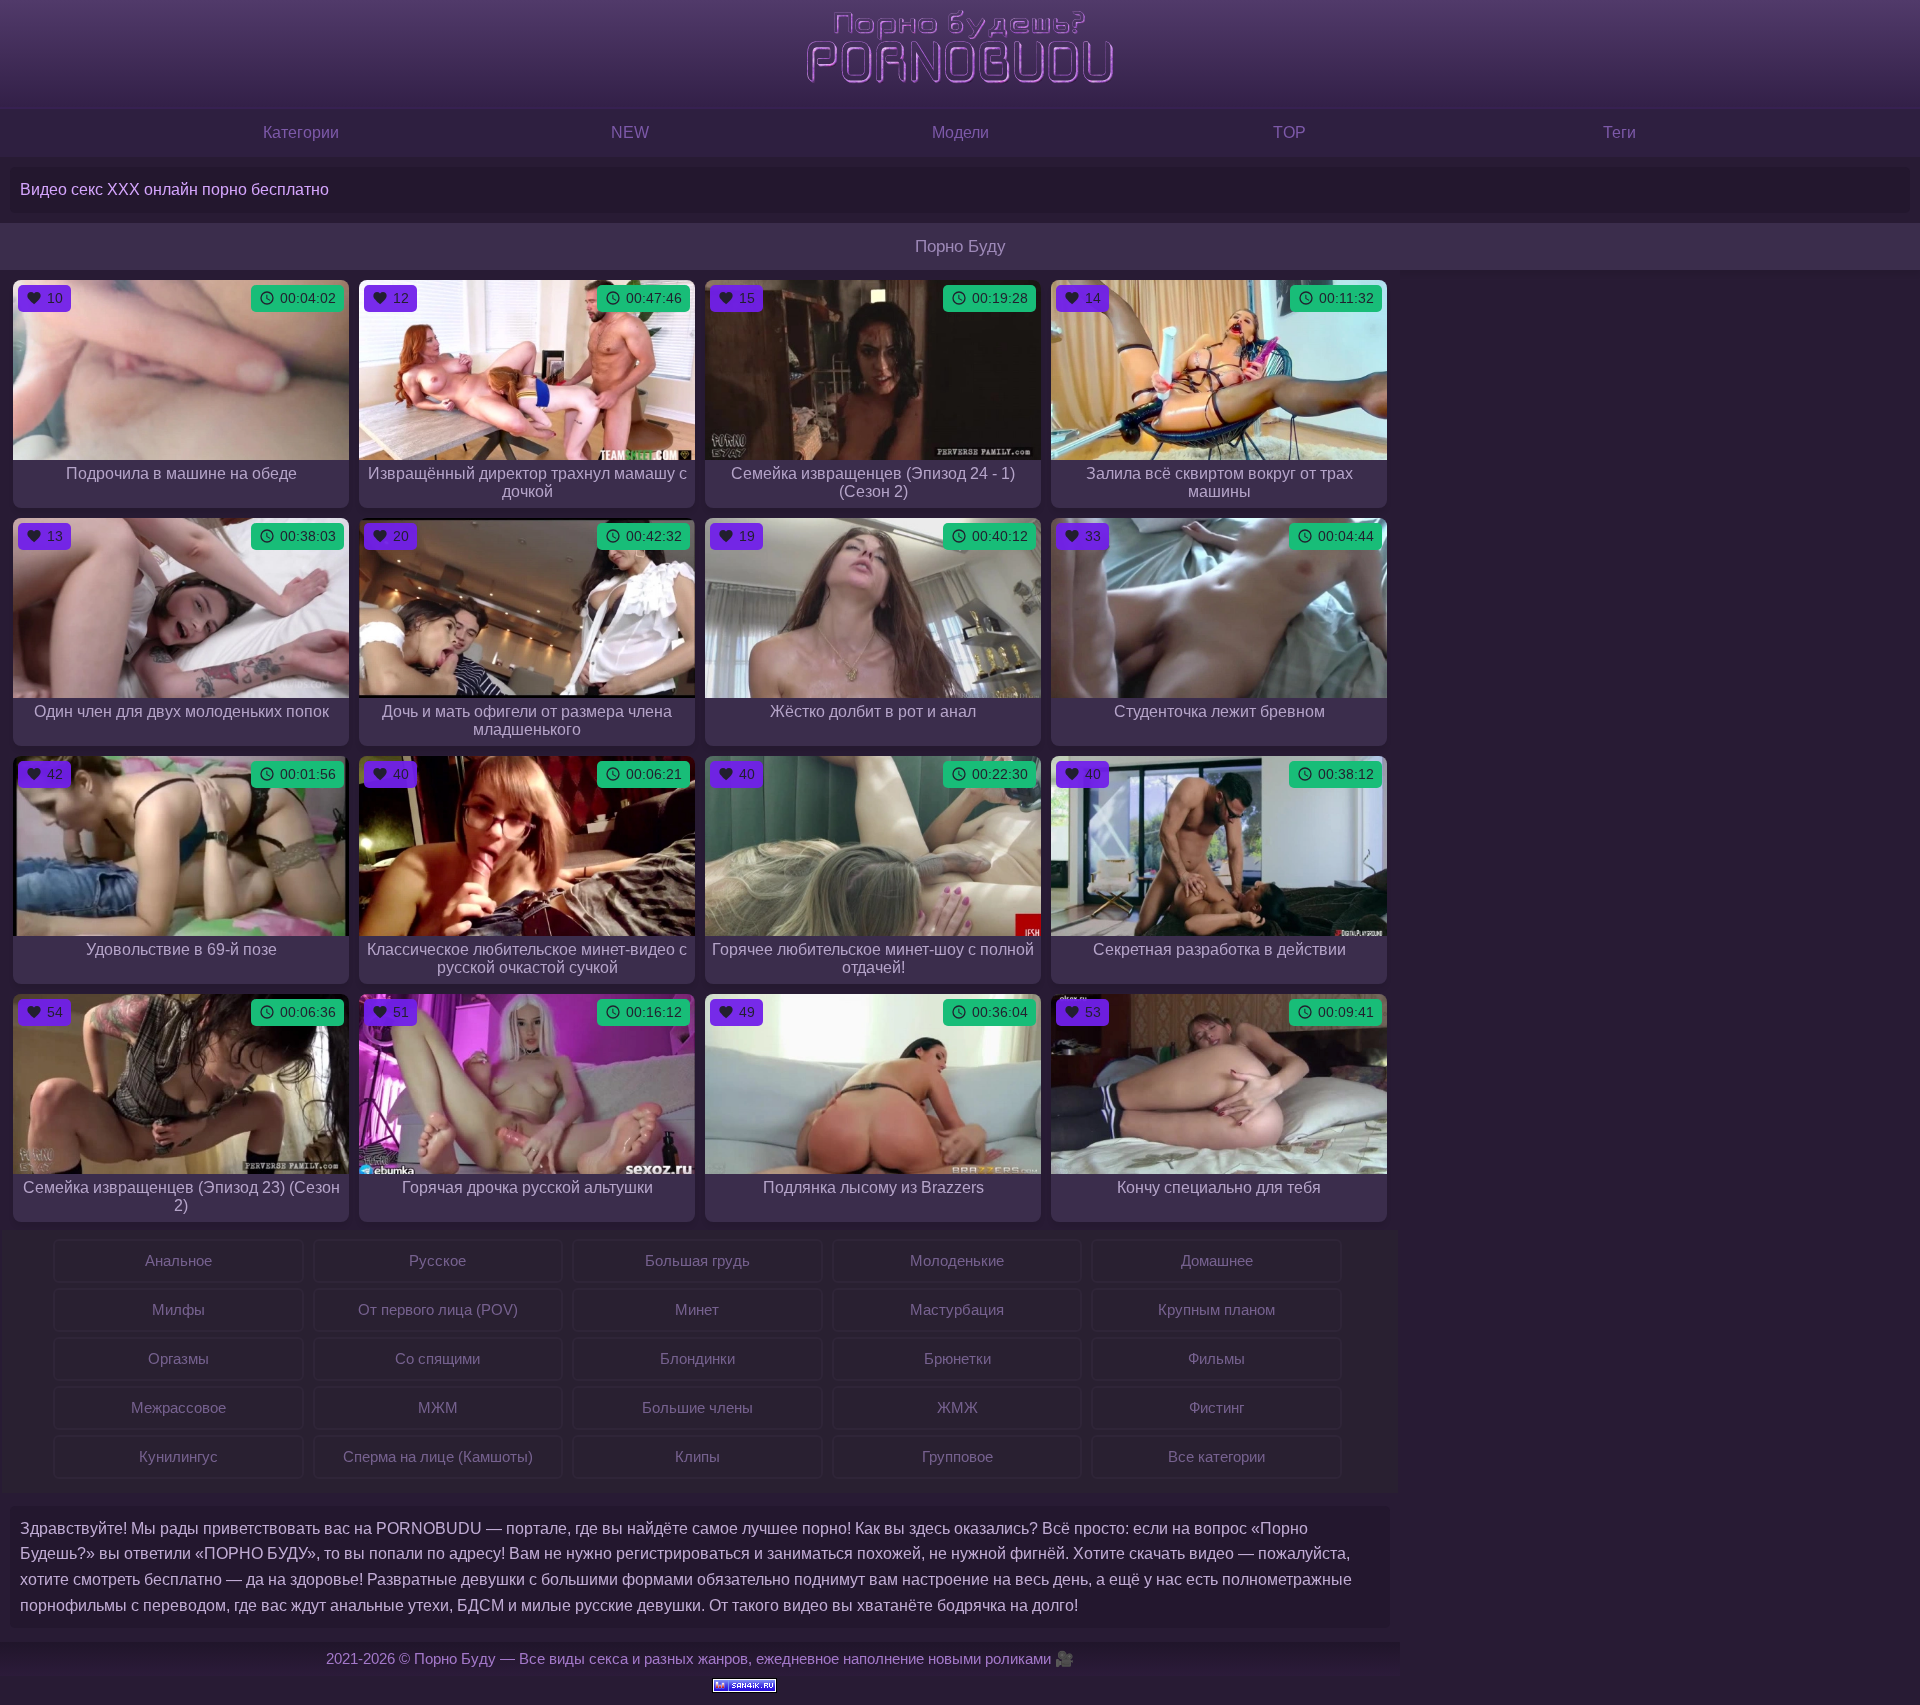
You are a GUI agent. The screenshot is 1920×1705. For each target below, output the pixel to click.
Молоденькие (957, 1260)
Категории (301, 132)
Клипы (697, 1456)
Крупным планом (1216, 1309)
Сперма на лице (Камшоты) (438, 1456)
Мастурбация (957, 1309)
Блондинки (697, 1358)
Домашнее (1217, 1260)
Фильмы (1216, 1358)
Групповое (957, 1456)
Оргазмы (178, 1358)
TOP (1289, 132)
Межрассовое (178, 1407)
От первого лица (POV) (438, 1309)
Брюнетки (957, 1358)
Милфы (178, 1309)
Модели (960, 132)
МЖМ (438, 1407)
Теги (1619, 132)
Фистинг (1216, 1407)
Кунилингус (178, 1456)
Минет (697, 1309)
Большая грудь (697, 1260)
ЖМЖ (957, 1407)
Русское (437, 1260)
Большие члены (697, 1407)
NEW (630, 132)
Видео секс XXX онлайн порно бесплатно (174, 189)
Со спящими (437, 1358)
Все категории (1216, 1456)
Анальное (178, 1260)
